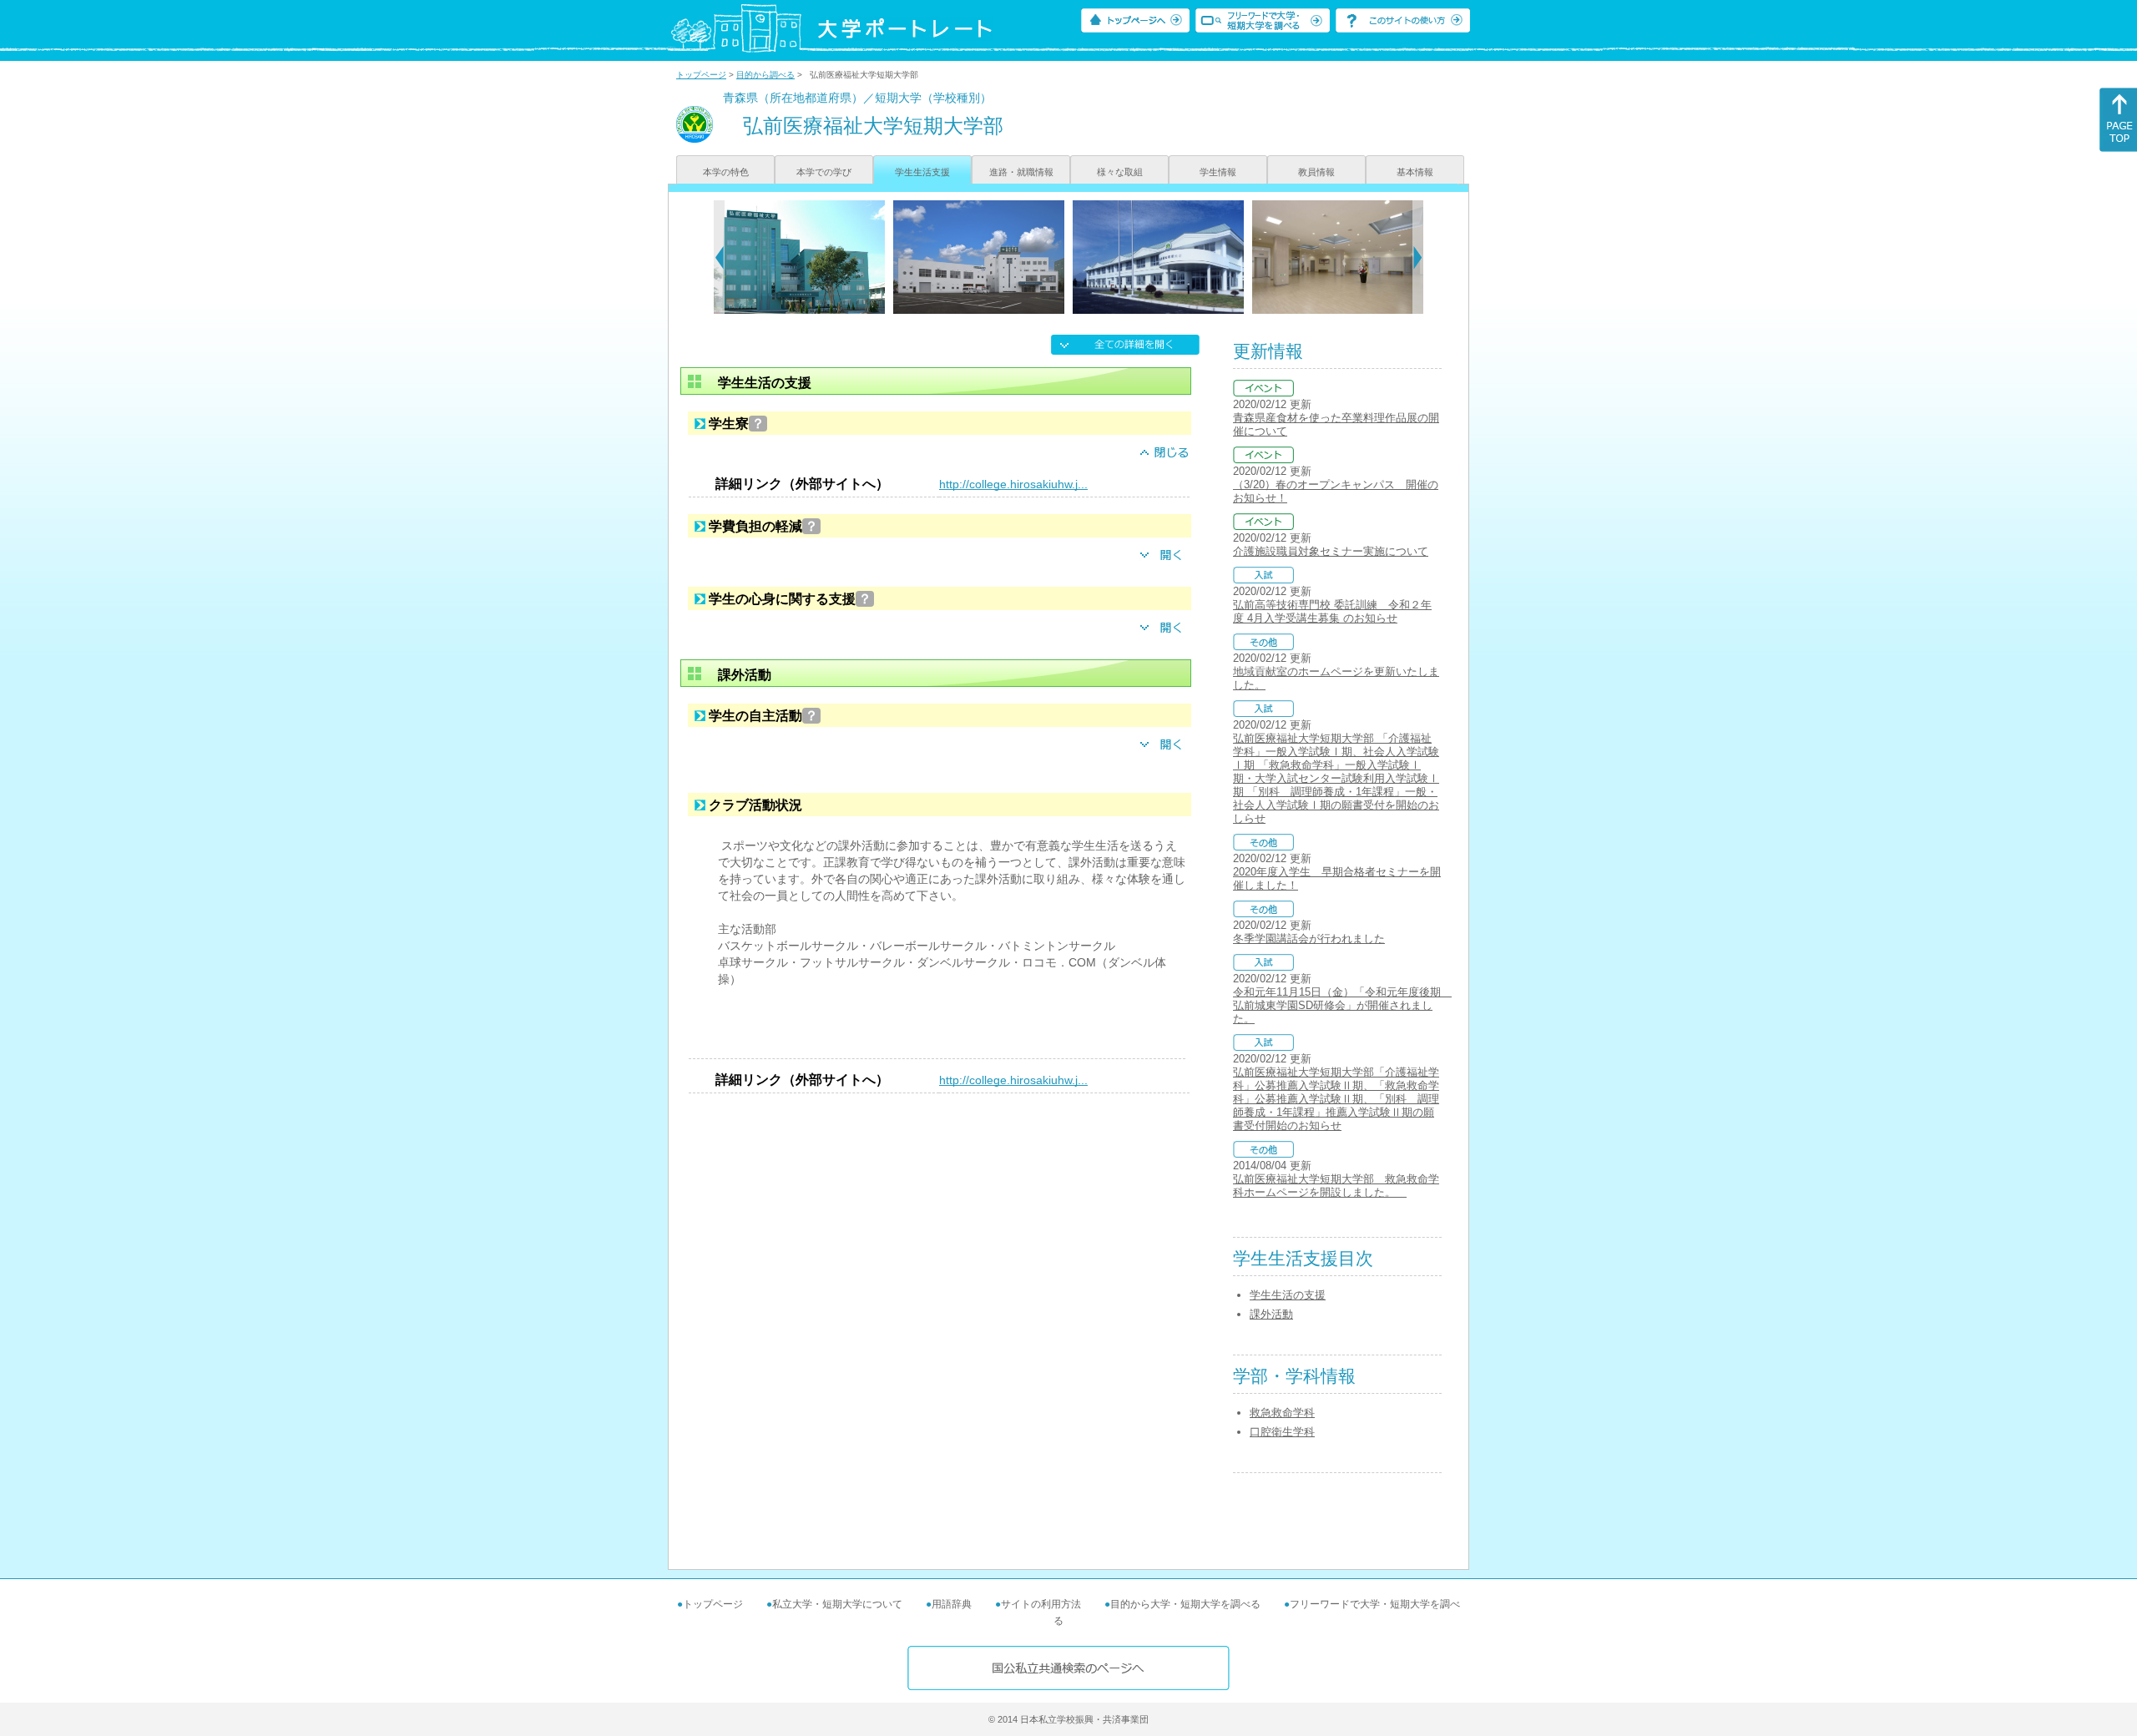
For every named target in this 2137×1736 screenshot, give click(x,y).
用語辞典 (952, 1604)
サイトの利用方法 (1041, 1604)
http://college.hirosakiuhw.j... (1013, 484)
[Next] (1418, 257)
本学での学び (824, 172)
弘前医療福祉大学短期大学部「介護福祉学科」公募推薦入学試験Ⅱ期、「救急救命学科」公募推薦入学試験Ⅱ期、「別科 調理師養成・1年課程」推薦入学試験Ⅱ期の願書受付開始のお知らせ (1336, 1099)
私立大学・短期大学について (837, 1604)
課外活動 (1271, 1314)
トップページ (701, 75)
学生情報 (1218, 172)
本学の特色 (726, 172)
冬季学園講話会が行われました (1309, 939)
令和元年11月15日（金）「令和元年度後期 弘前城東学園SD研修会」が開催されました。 (1342, 1005)
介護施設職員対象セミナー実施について (1331, 551)
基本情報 (1415, 172)
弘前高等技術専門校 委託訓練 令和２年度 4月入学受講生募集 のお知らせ (1332, 611)
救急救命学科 (1282, 1413)
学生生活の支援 (1288, 1295)
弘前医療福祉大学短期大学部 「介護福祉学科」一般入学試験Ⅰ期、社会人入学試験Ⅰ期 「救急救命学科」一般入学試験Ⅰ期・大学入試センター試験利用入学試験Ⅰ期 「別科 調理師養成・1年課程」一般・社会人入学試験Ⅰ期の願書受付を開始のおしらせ (1336, 778)
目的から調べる (765, 75)
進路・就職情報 (1021, 172)
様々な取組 (1120, 172)
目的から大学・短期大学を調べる (1185, 1604)
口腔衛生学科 (1282, 1432)
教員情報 (1316, 172)
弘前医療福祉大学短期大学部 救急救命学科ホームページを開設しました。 (1336, 1186)
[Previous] (719, 257)
